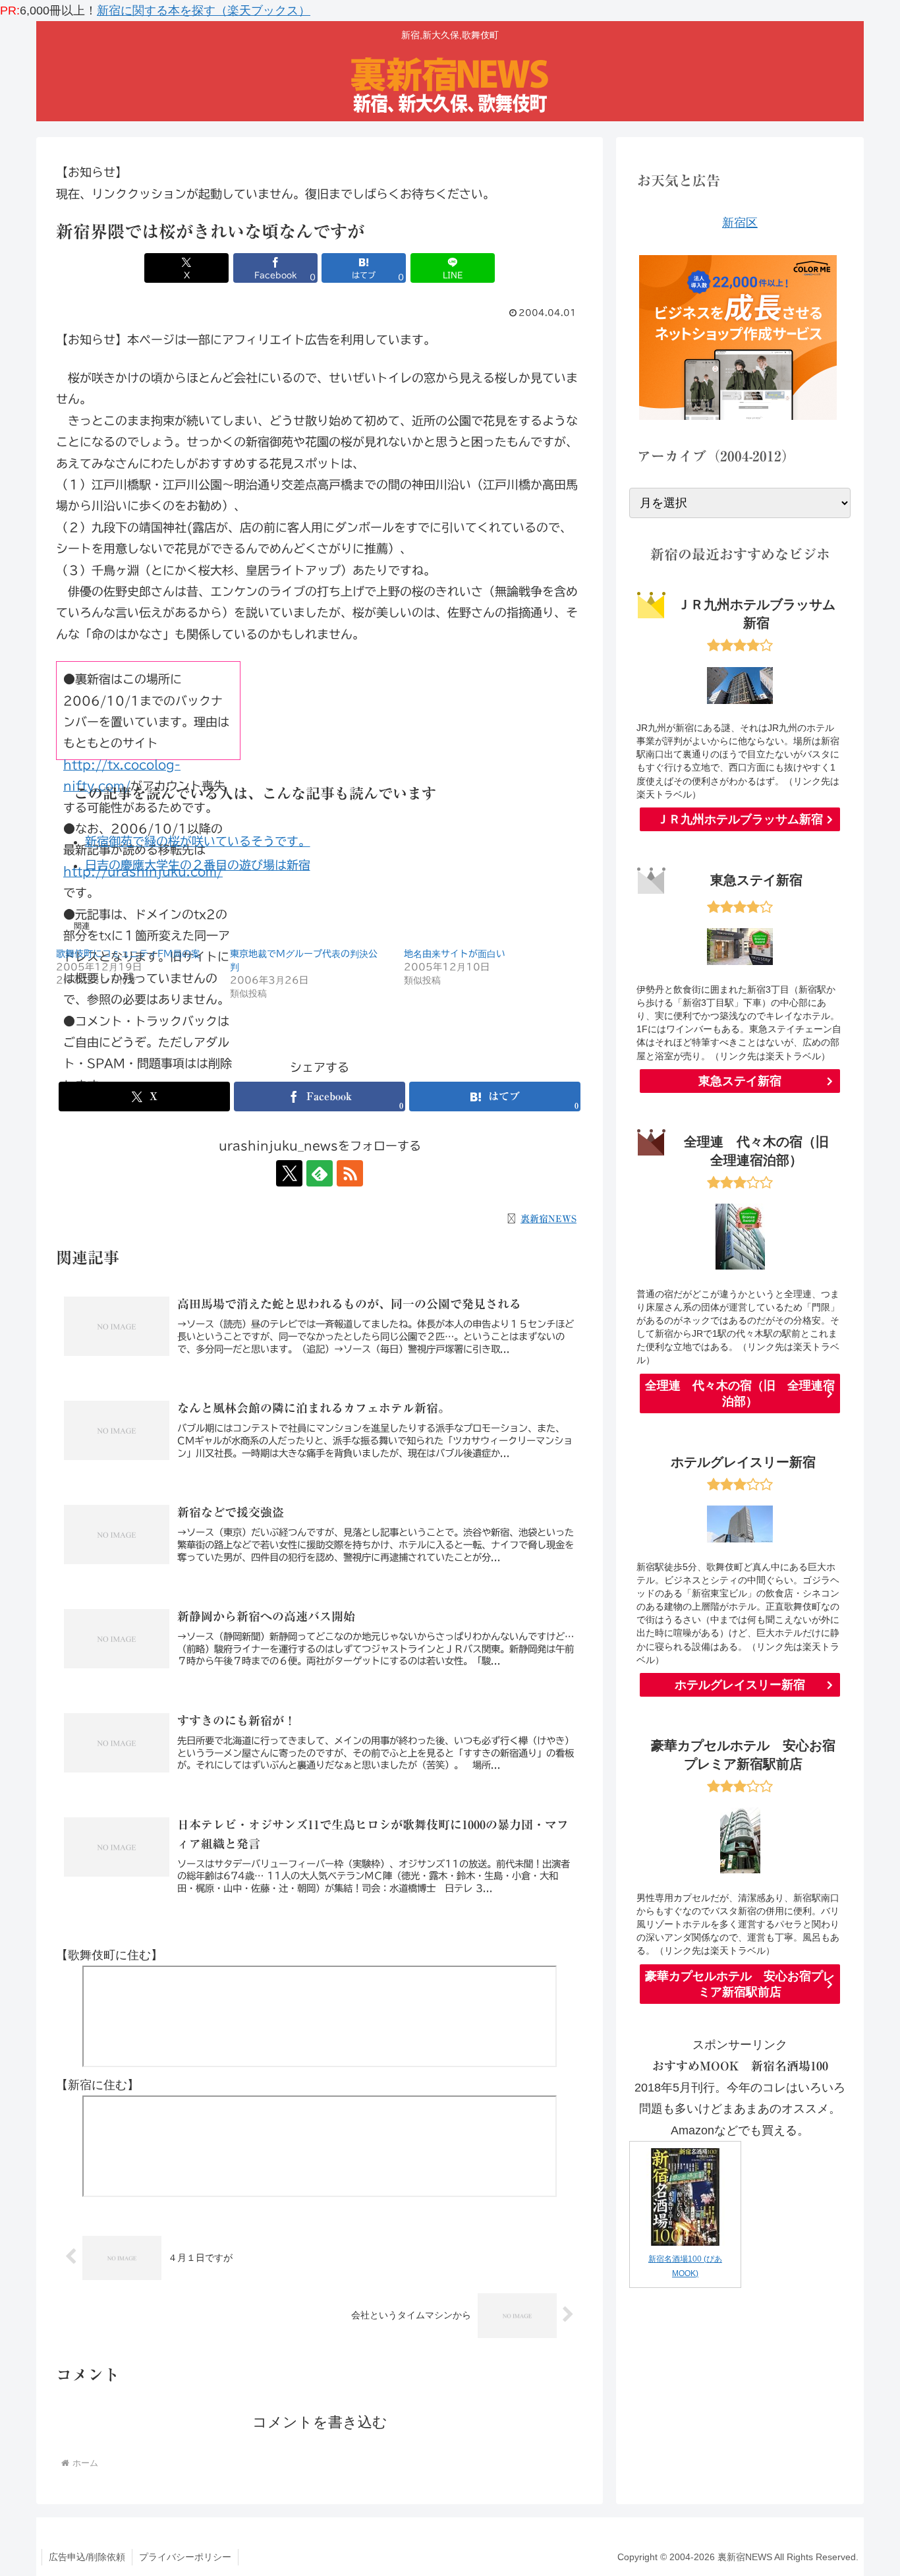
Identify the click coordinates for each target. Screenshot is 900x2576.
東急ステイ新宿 (740, 1081)
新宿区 (740, 223)
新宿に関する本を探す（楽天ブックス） (204, 11)
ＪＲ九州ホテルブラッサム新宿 (740, 819)
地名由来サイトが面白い (455, 954)
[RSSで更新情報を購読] (350, 1173)
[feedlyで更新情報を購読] (320, 1173)
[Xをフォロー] (289, 1173)
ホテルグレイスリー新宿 (740, 1685)
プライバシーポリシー (185, 2557)
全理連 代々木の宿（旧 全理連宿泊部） (740, 1393)
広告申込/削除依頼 (87, 2557)
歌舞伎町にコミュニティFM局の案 (128, 954)
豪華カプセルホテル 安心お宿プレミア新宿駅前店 (740, 1984)
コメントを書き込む (320, 2422)
